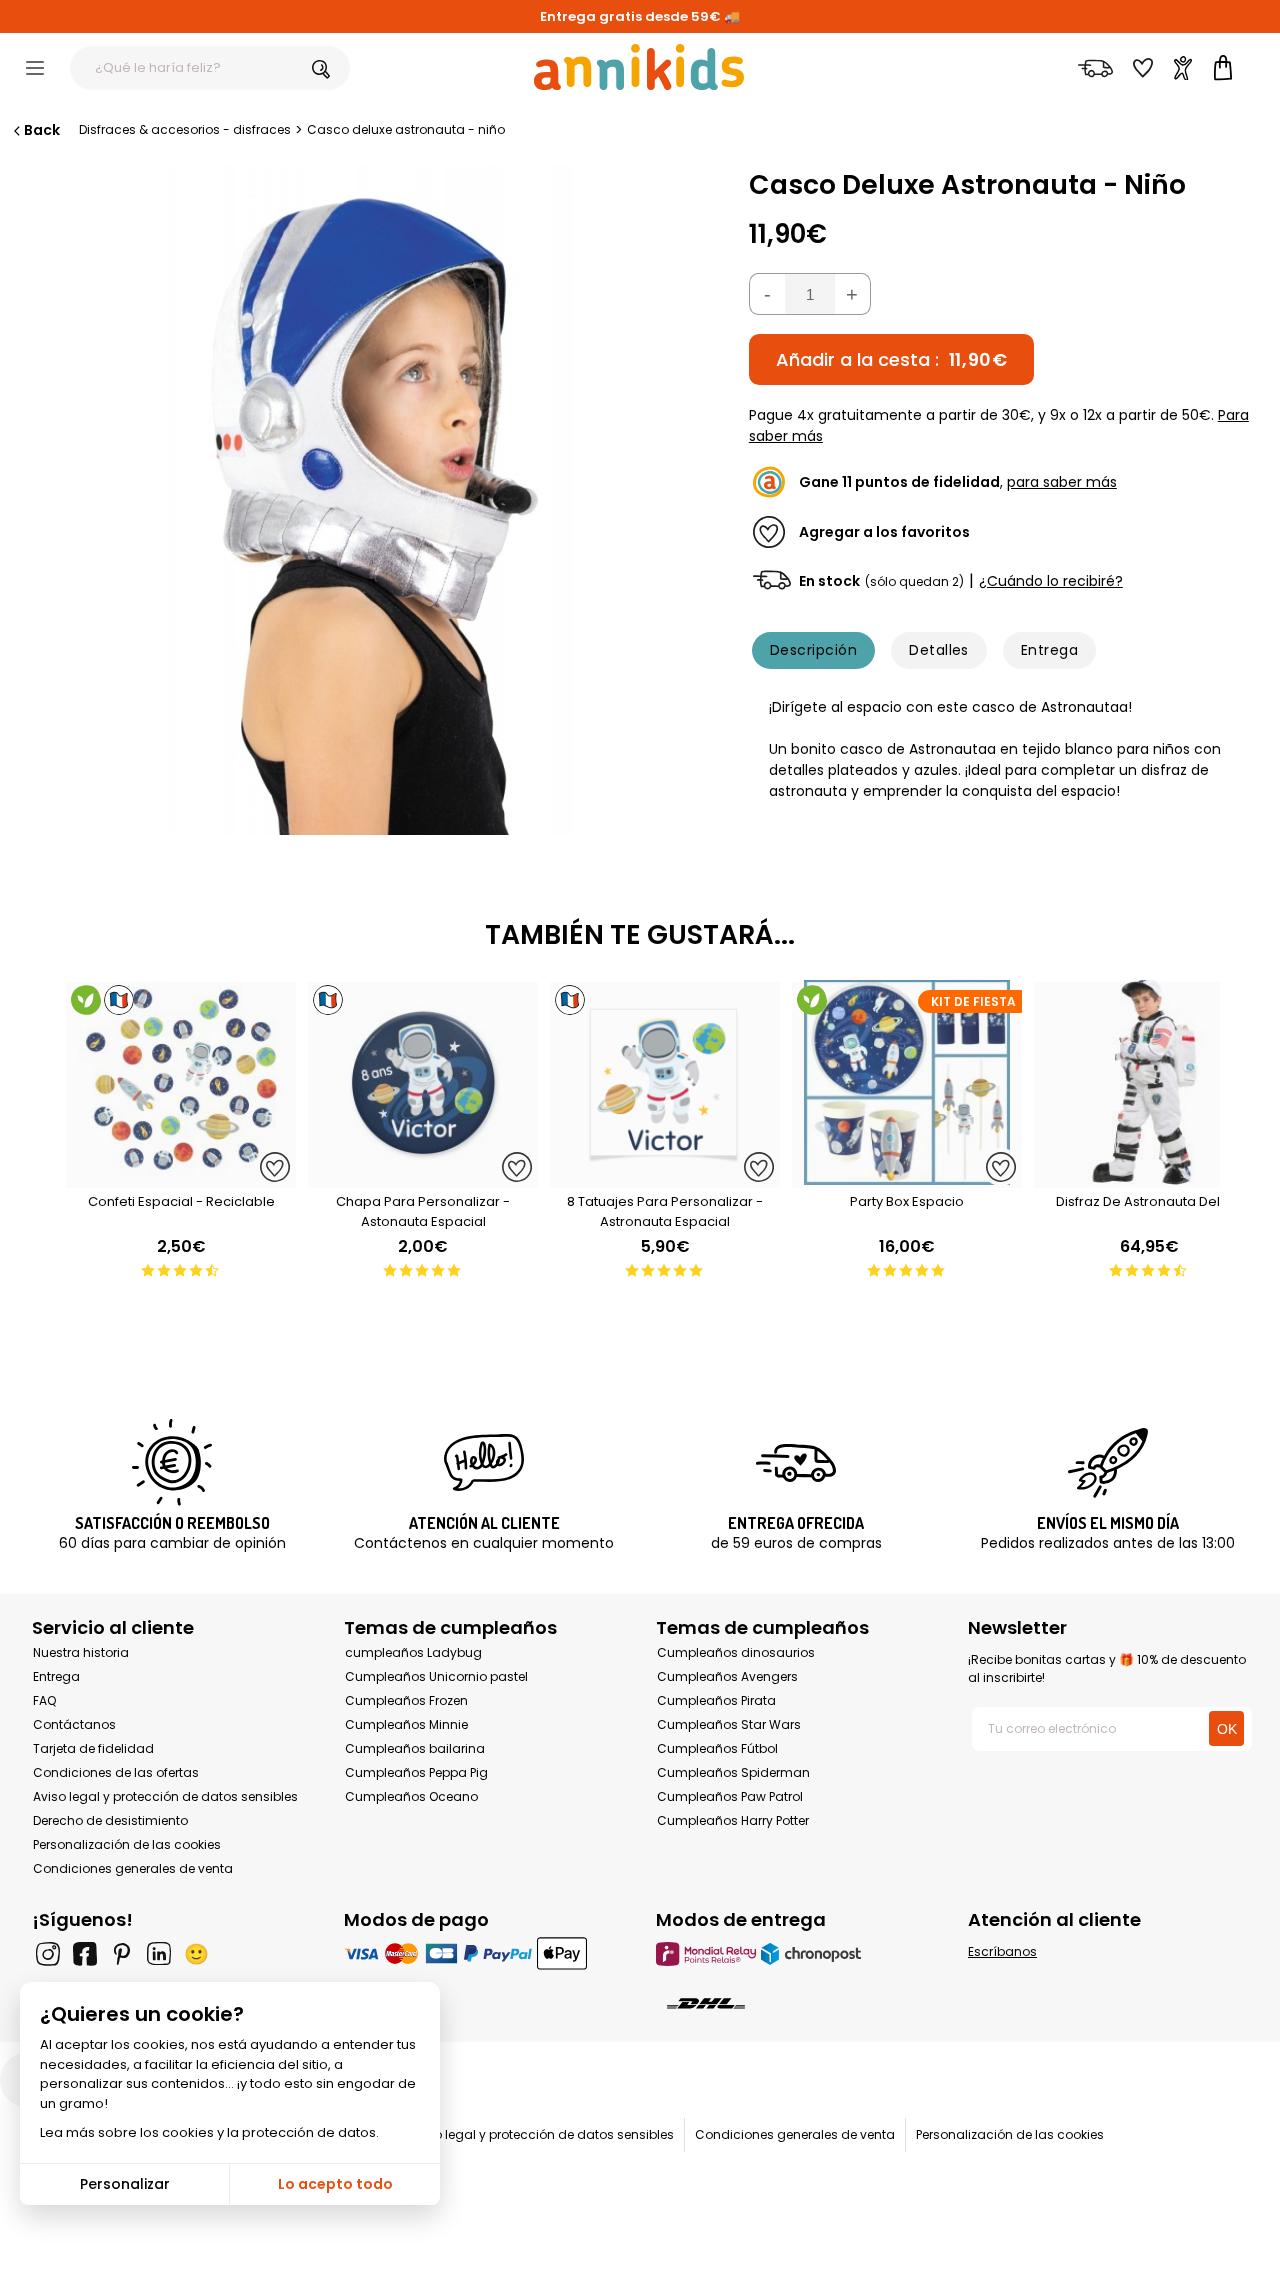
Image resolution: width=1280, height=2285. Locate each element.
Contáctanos (74, 1724)
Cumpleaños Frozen (406, 1700)
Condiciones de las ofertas (116, 1772)
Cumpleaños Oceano (411, 1796)
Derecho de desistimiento (110, 1820)
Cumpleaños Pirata (716, 1700)
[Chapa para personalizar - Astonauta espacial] (423, 1177)
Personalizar (125, 2184)
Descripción (813, 650)
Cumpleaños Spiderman (733, 1772)
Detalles (939, 650)
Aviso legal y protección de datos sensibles (165, 1796)
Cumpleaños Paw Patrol (730, 1796)
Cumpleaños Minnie (406, 1724)
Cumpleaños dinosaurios (736, 1652)
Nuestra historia (81, 1652)
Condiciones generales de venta (133, 1868)
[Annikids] (639, 67)
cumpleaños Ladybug (413, 1652)
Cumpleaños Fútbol (717, 1748)
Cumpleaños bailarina (415, 1748)
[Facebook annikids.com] (85, 1954)
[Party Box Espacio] (907, 1177)
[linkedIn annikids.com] (159, 1954)
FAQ (44, 1700)
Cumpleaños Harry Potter (733, 1820)
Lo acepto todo (335, 2184)
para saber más (1062, 482)
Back (42, 130)
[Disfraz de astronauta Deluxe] (1149, 1177)
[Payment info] (484, 1953)
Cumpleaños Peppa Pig (416, 1772)
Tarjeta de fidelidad (93, 1748)
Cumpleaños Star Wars (729, 1724)
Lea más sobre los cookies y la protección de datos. (209, 2132)
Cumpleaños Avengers (727, 1676)
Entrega (1049, 650)
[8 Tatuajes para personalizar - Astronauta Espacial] (665, 1177)
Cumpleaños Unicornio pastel (436, 1676)
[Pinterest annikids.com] (122, 1954)
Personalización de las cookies (127, 1844)
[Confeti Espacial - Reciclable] (181, 1177)
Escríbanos (1002, 1951)
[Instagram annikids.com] (48, 1954)
